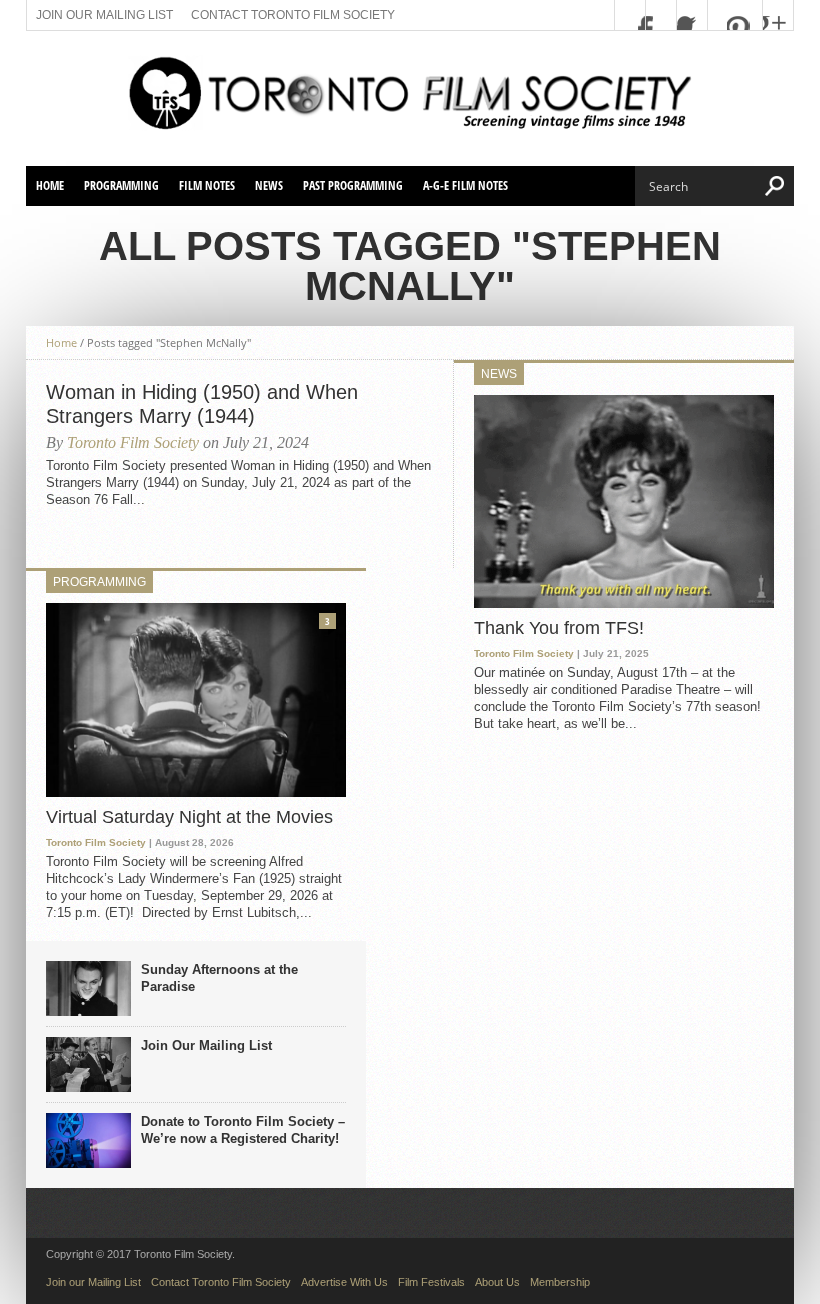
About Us (497, 1282)
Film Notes (207, 185)
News (269, 185)
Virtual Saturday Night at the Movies (189, 817)
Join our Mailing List (104, 15)
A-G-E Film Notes (465, 185)
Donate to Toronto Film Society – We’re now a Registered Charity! (243, 1130)
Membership (560, 1282)
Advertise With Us (344, 1282)
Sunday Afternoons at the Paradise (219, 978)
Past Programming (353, 185)
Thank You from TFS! (559, 628)
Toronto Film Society (133, 442)
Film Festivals (431, 1282)
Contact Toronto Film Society (293, 15)
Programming (121, 185)
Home (50, 185)
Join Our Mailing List (206, 1045)
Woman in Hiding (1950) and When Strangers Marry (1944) (202, 404)
